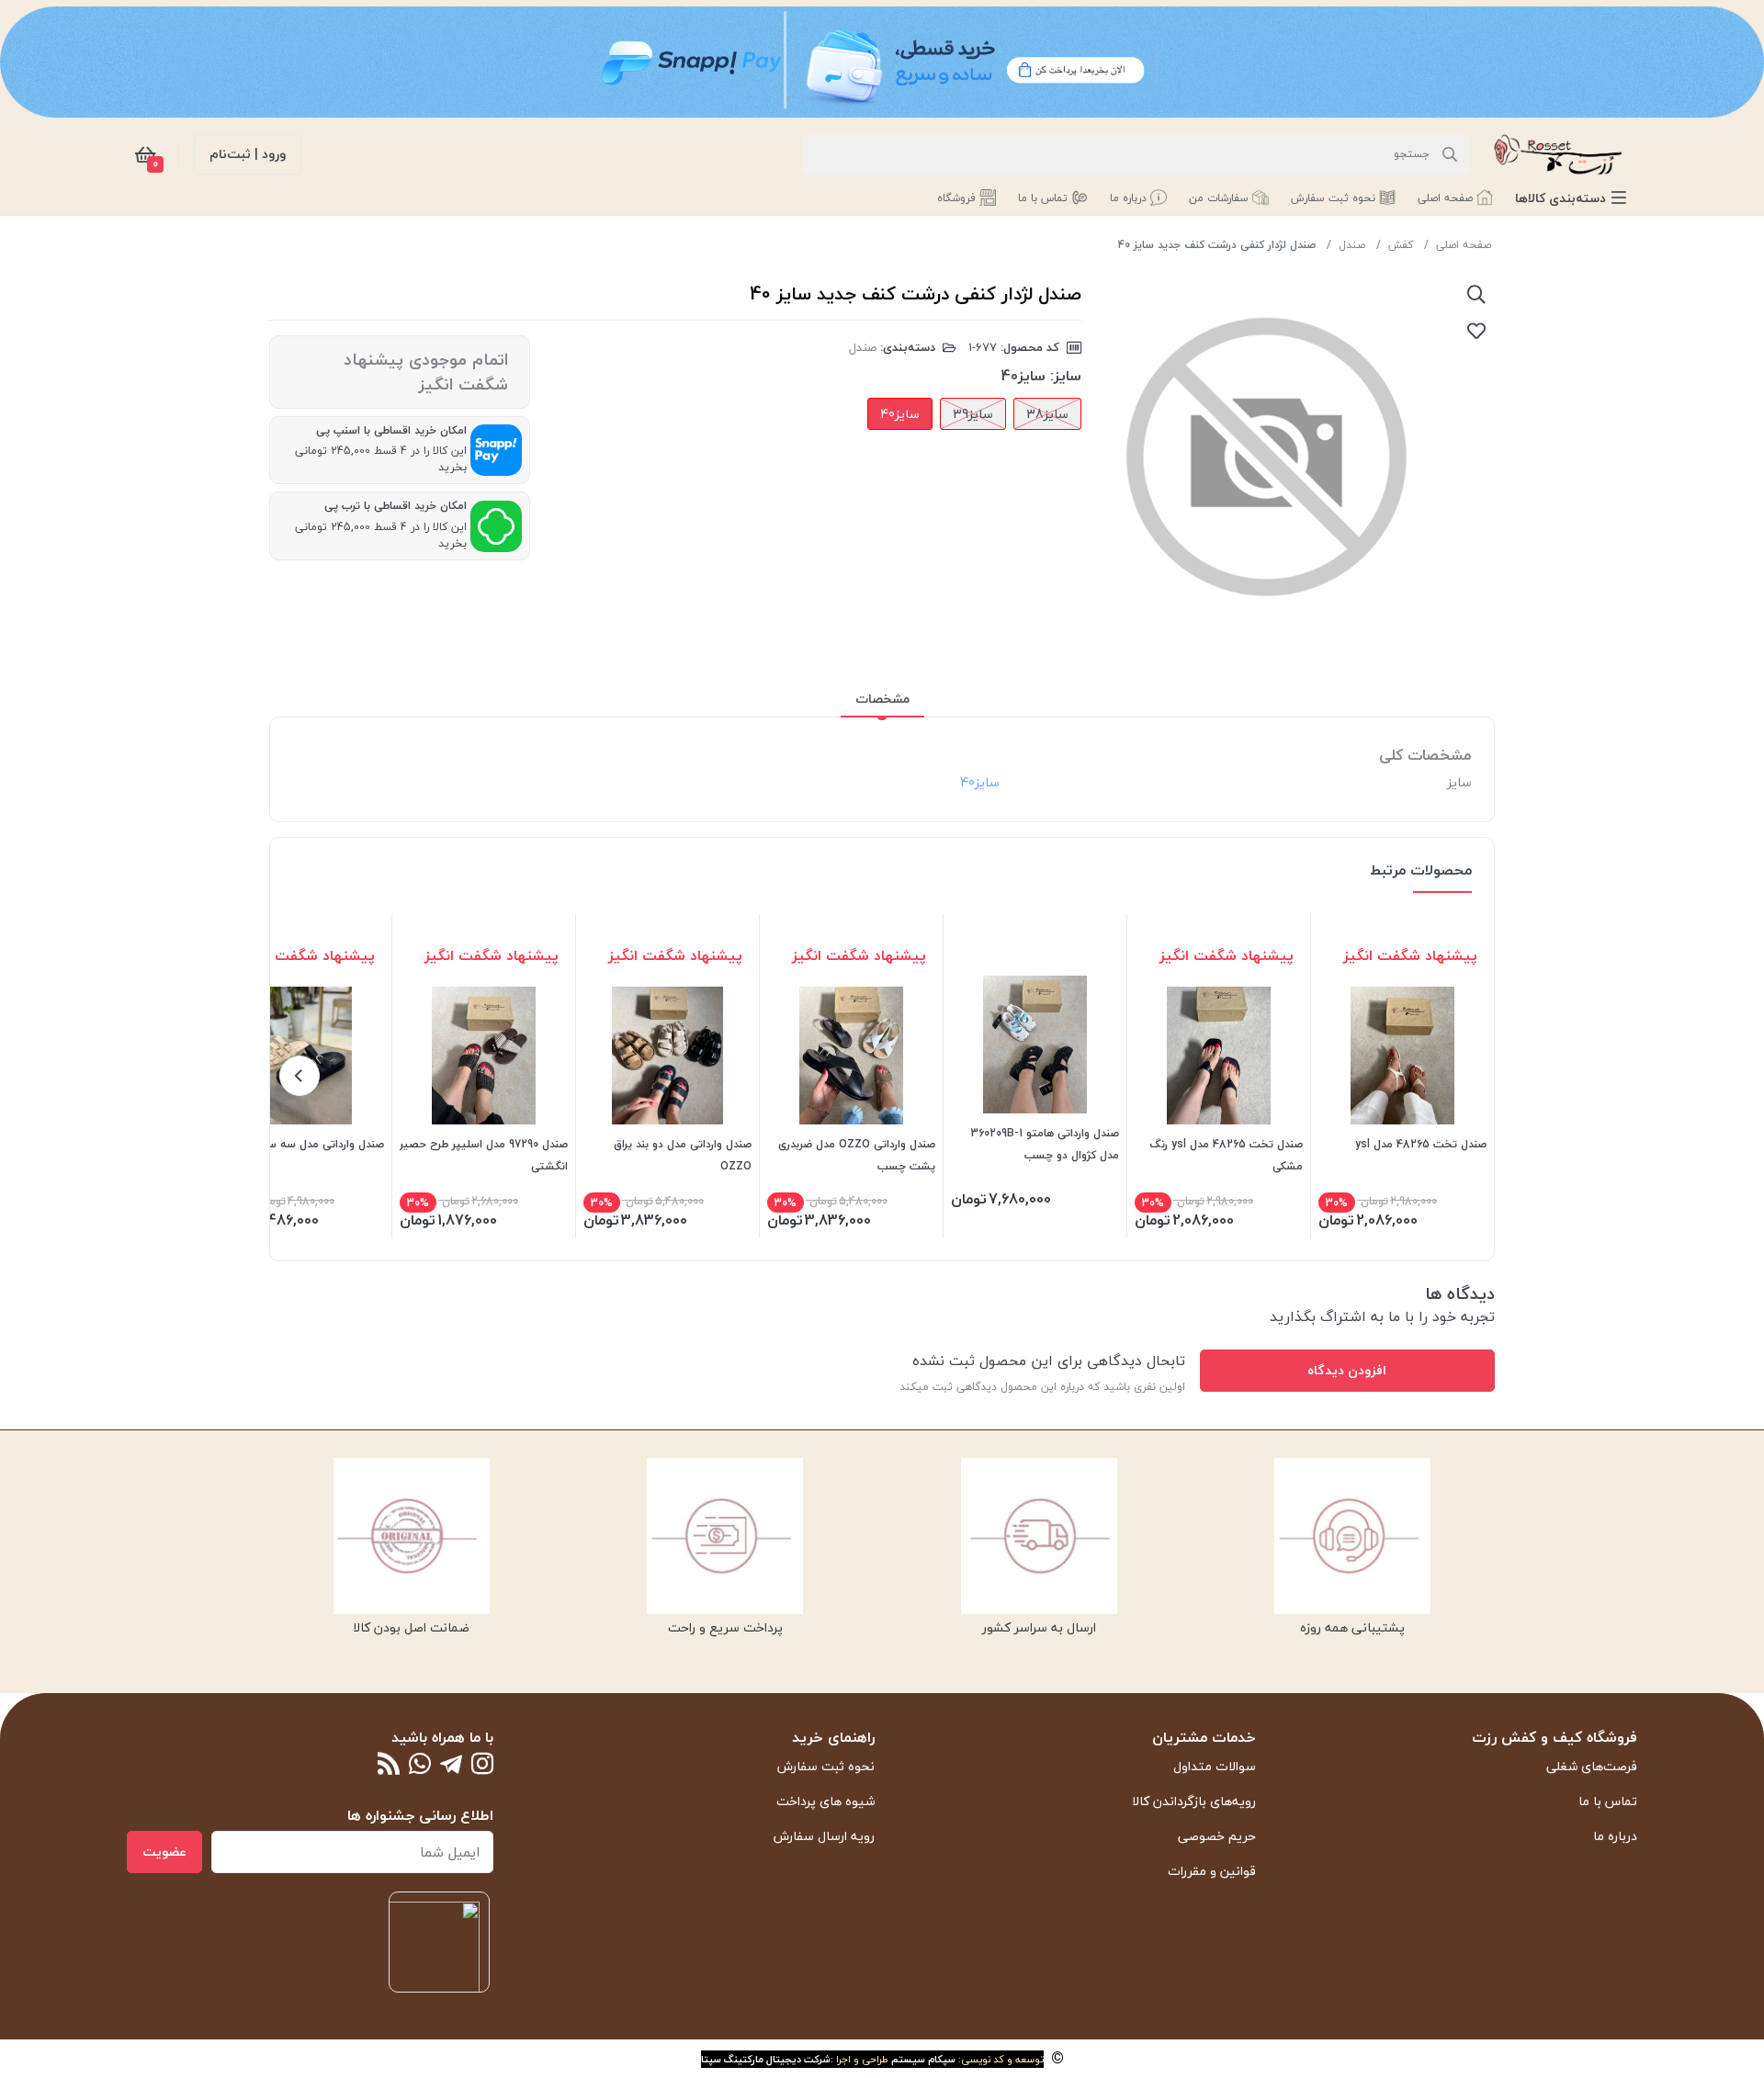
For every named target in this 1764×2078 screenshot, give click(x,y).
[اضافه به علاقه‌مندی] (1476, 331)
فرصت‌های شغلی (1592, 1766)
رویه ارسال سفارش (824, 1836)
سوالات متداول (1215, 1766)
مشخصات (882, 699)
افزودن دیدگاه (1347, 1370)
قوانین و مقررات (1212, 1871)
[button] (1571, 198)
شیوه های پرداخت (825, 1801)
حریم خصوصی (1217, 1836)
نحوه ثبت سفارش (826, 1766)
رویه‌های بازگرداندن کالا (1194, 1801)
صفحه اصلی (1464, 245)
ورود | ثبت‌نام (248, 154)
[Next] (300, 1076)
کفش (1401, 245)
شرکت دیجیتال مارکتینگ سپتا (766, 2059)
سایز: (1066, 376)
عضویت (164, 1852)
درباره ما (1615, 1836)
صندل (1352, 245)
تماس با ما (1608, 1801)
